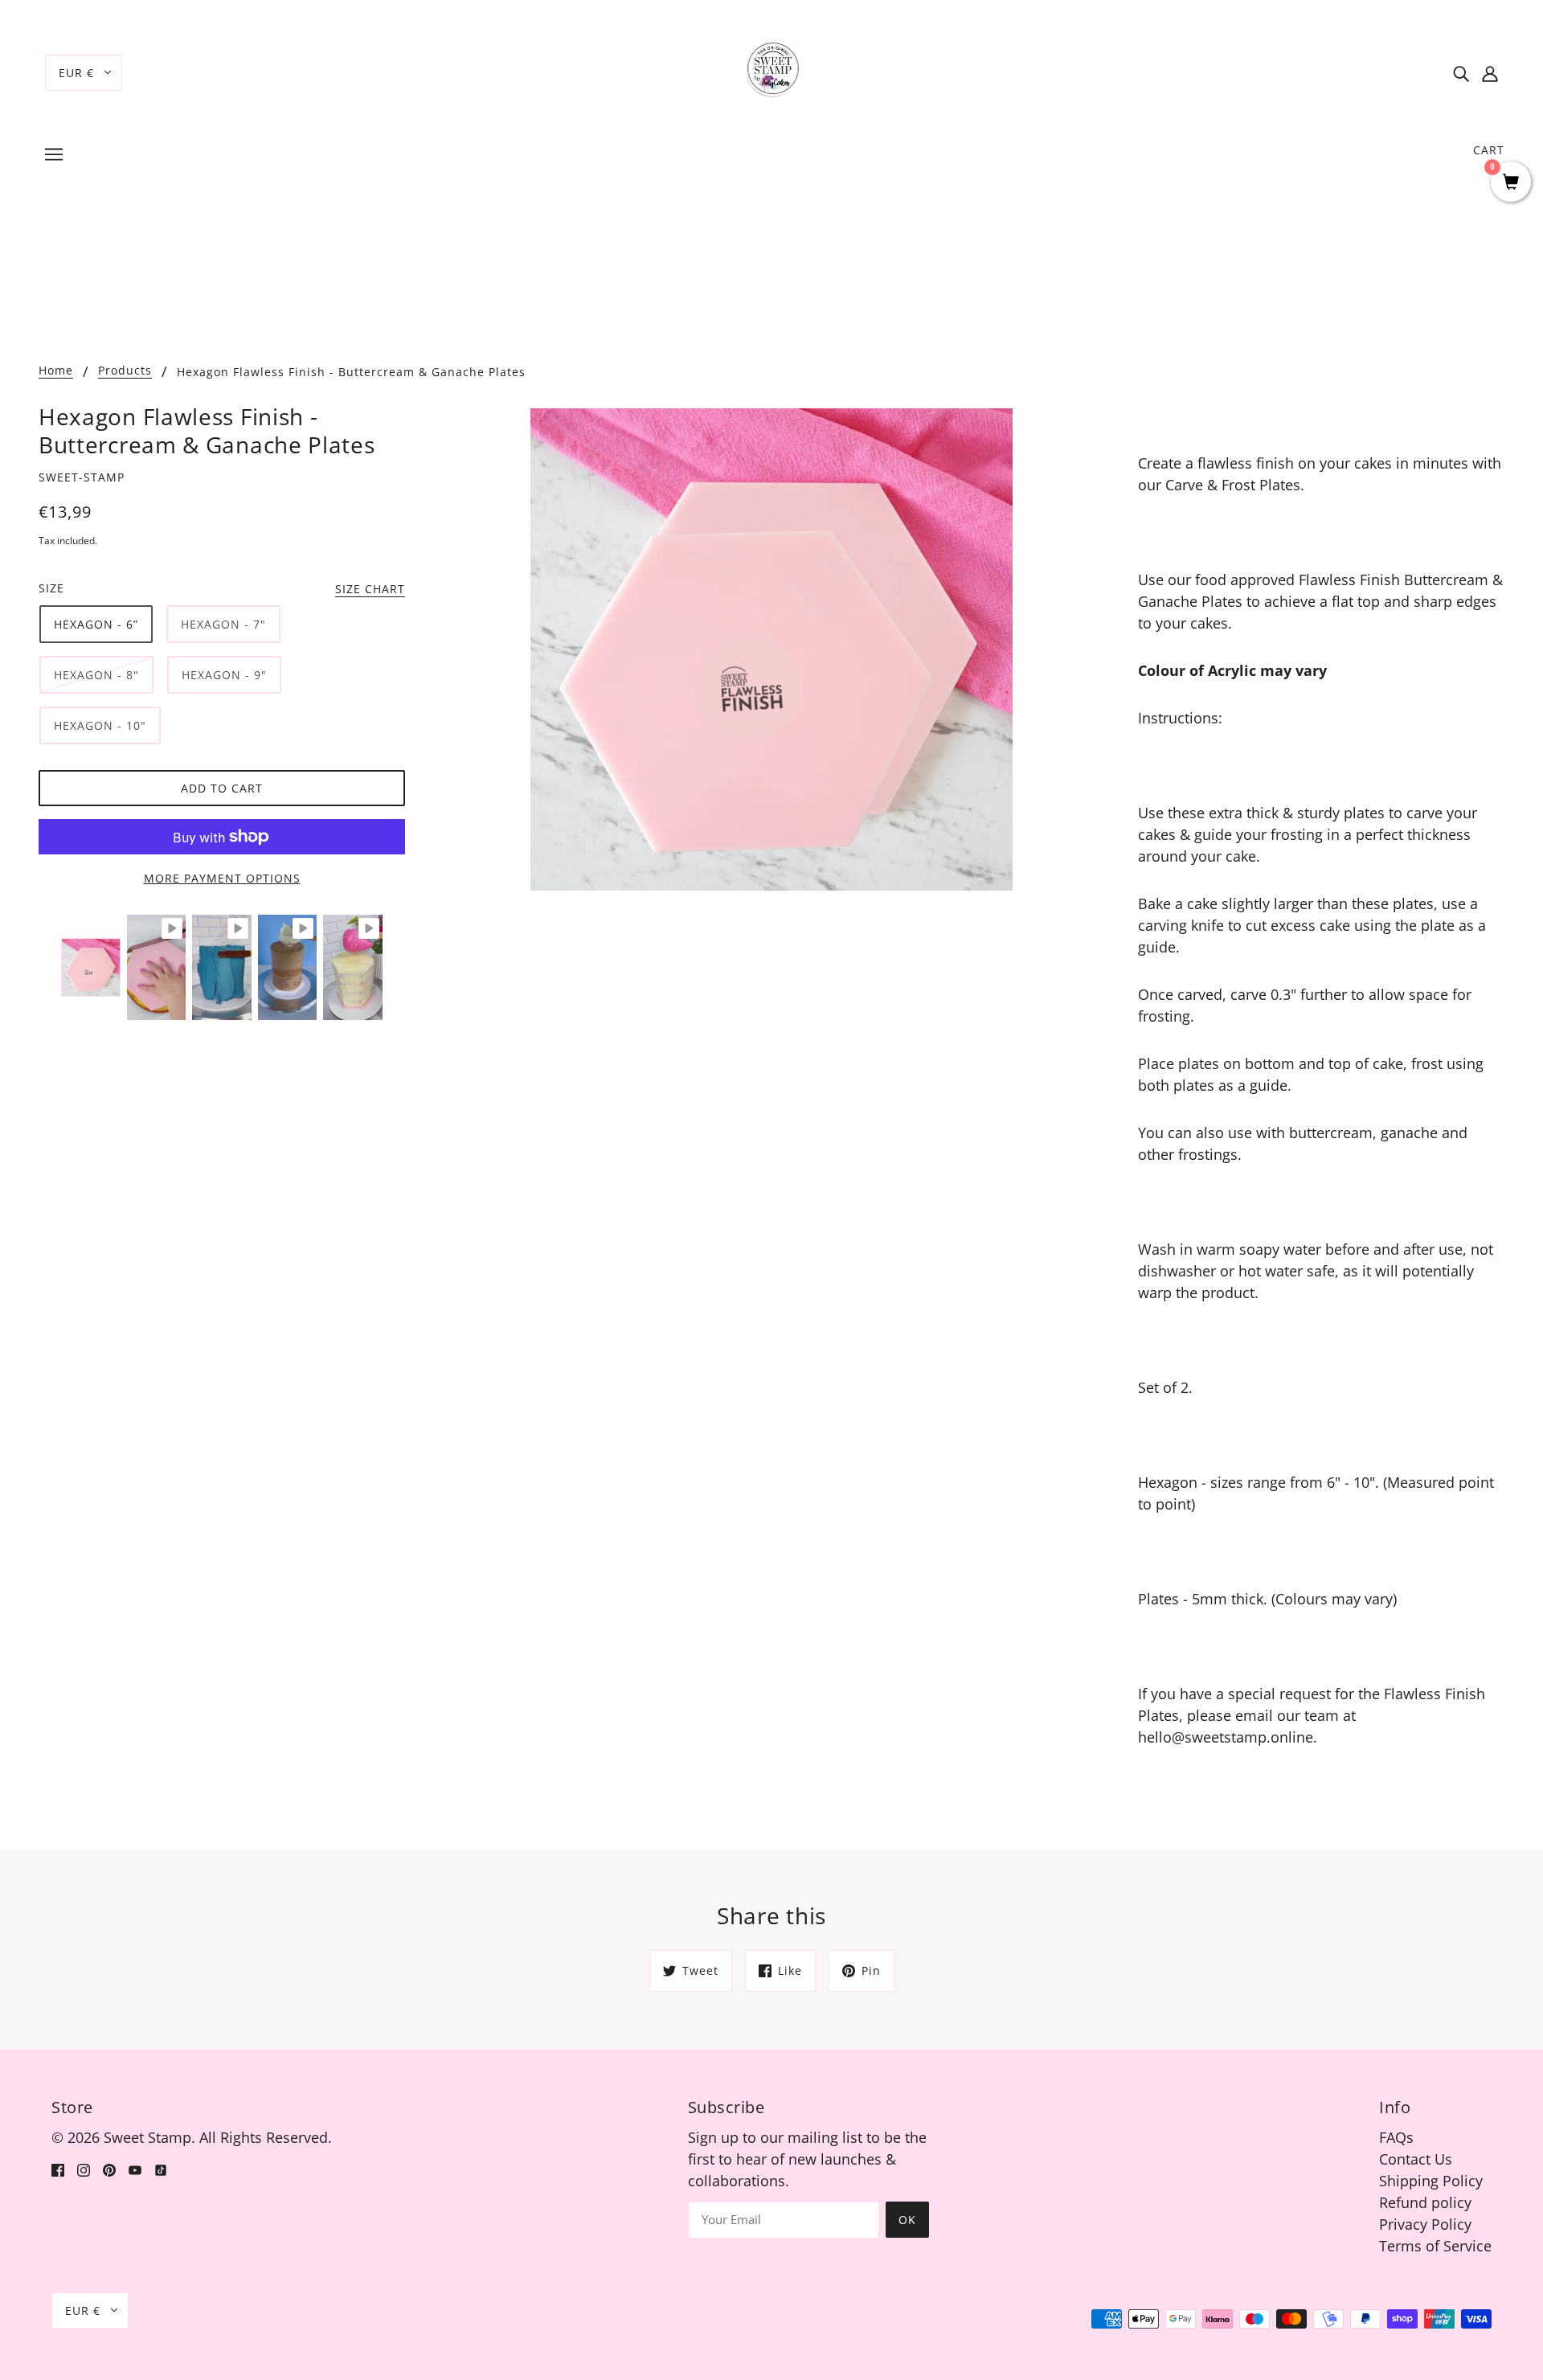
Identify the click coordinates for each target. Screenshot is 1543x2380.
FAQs (1396, 2137)
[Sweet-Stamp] (772, 71)
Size (51, 588)
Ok (907, 2220)
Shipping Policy (1431, 2181)
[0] (1511, 183)
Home (56, 371)
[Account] (1490, 73)
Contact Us (1416, 2159)
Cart (1489, 150)
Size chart (370, 590)
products (125, 371)
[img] (1461, 73)
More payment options (222, 878)
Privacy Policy (1425, 2224)
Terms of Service (1435, 2246)
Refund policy (1425, 2202)
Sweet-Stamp (82, 477)
